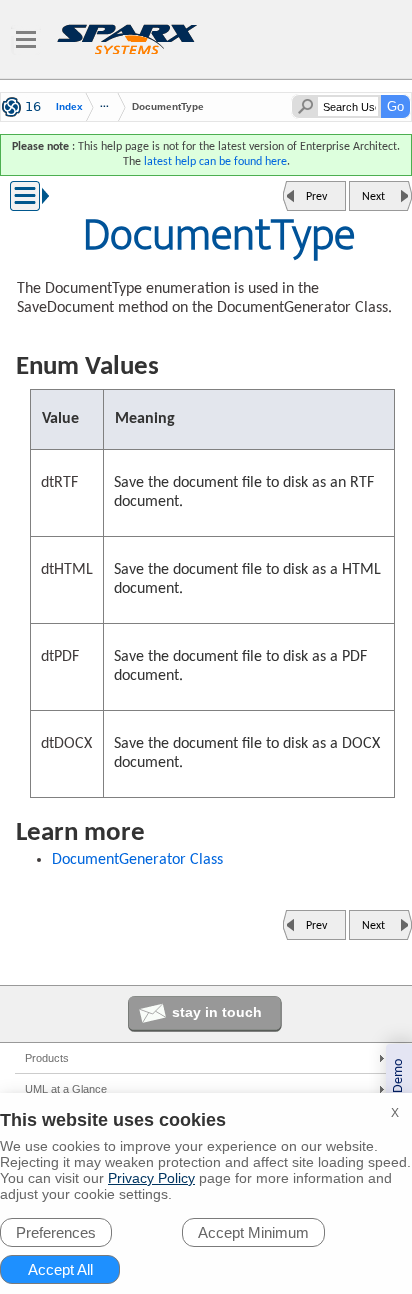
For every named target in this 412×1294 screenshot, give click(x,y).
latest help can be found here (215, 162)
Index (69, 107)
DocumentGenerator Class (137, 860)
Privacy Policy (151, 1178)
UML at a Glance (66, 1089)
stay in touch (217, 1012)
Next (373, 197)
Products (47, 1058)
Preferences (56, 1232)
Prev (316, 197)
